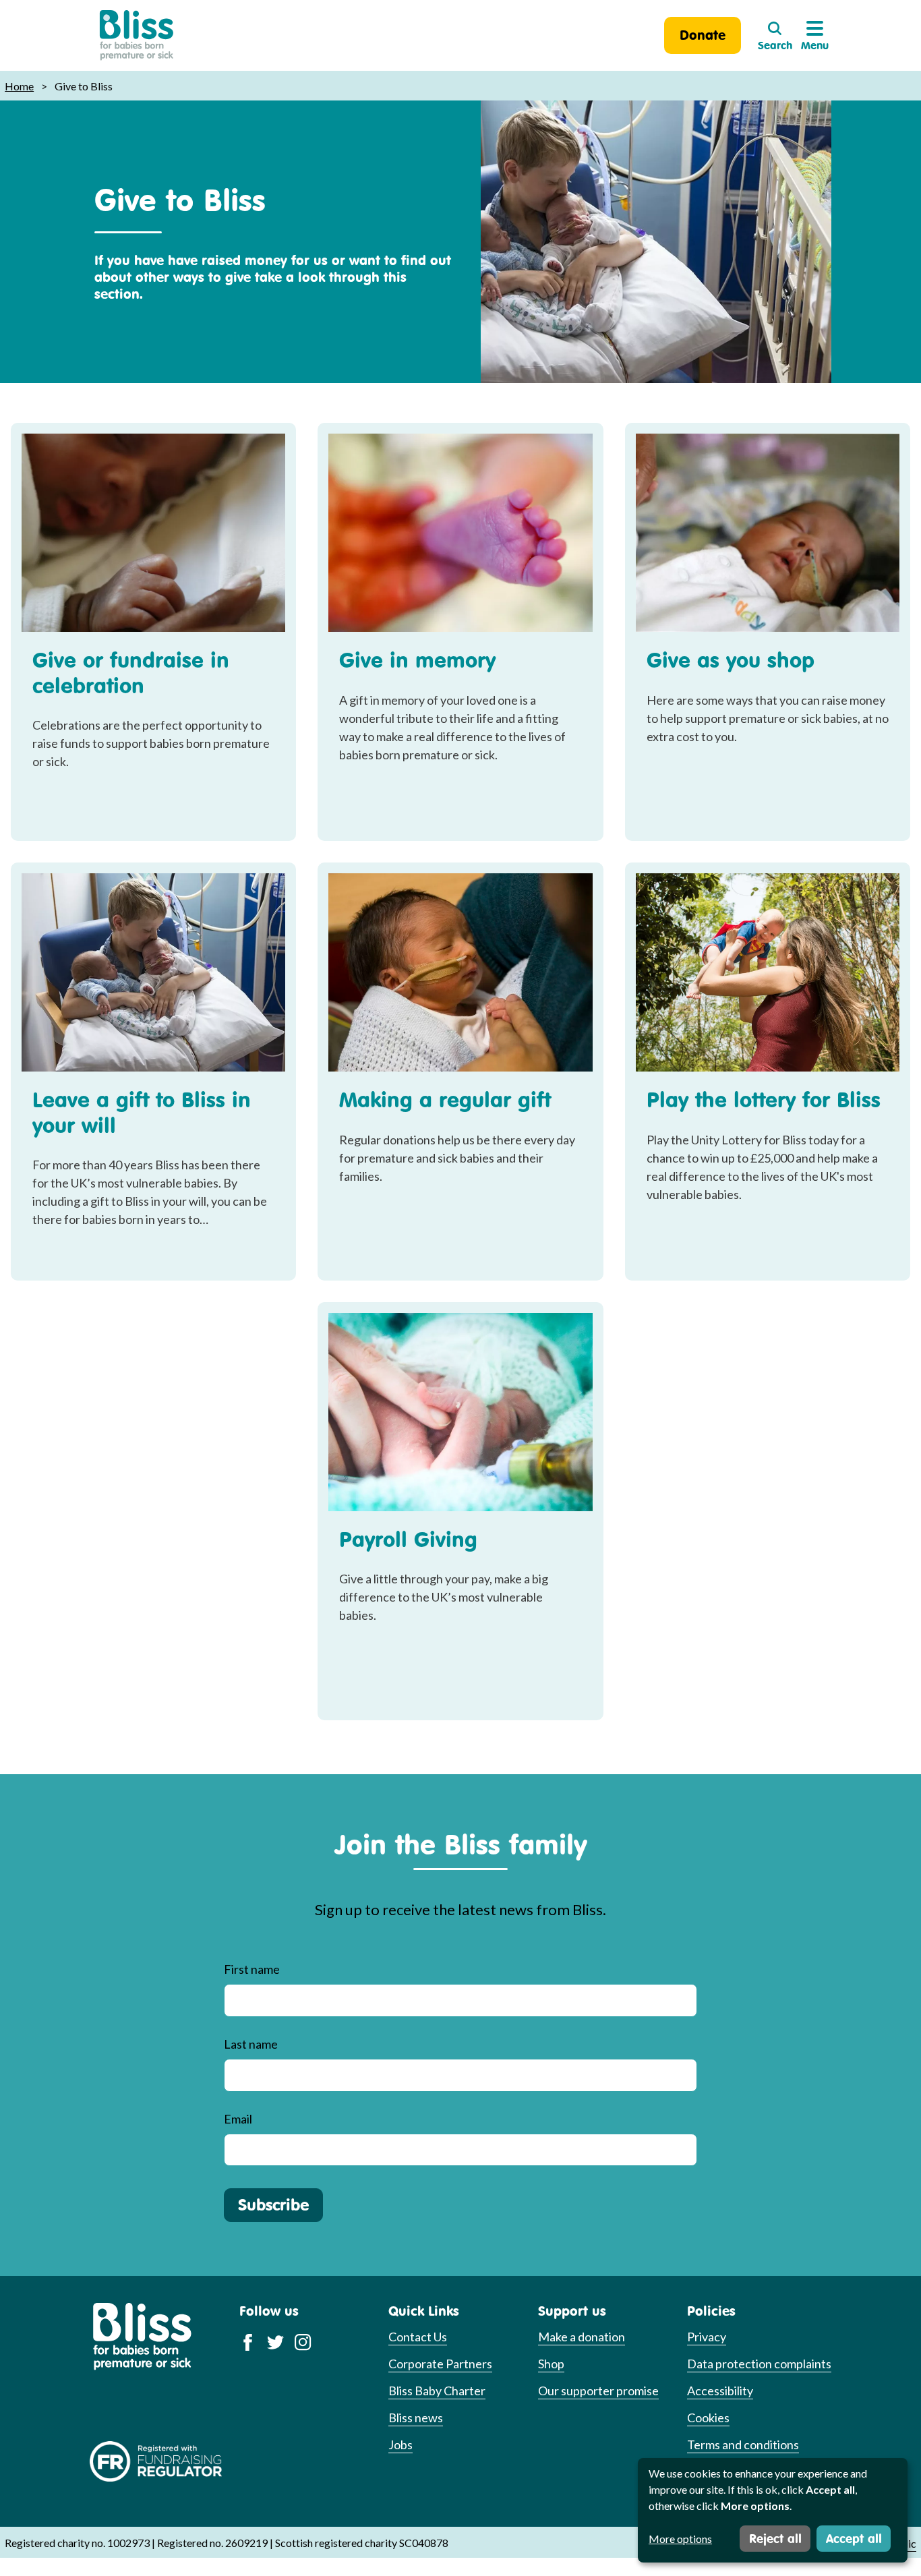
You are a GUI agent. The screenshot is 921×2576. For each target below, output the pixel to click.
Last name (251, 2044)
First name (252, 1969)
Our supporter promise (598, 2391)
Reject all (775, 2538)
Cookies (708, 2418)
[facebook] (248, 2341)
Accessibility (720, 2391)
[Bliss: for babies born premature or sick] (137, 35)
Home (19, 86)
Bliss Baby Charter (437, 2391)
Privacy (707, 2337)
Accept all (854, 2538)
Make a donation (582, 2337)
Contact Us (418, 2337)
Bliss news (416, 2418)
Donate (703, 35)
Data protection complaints (759, 2364)
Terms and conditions (743, 2445)
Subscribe (273, 2204)
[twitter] (275, 2341)
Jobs (400, 2445)
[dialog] (773, 2510)
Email (238, 2119)
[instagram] (303, 2341)
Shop (551, 2364)
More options (680, 2539)
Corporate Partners (440, 2364)
